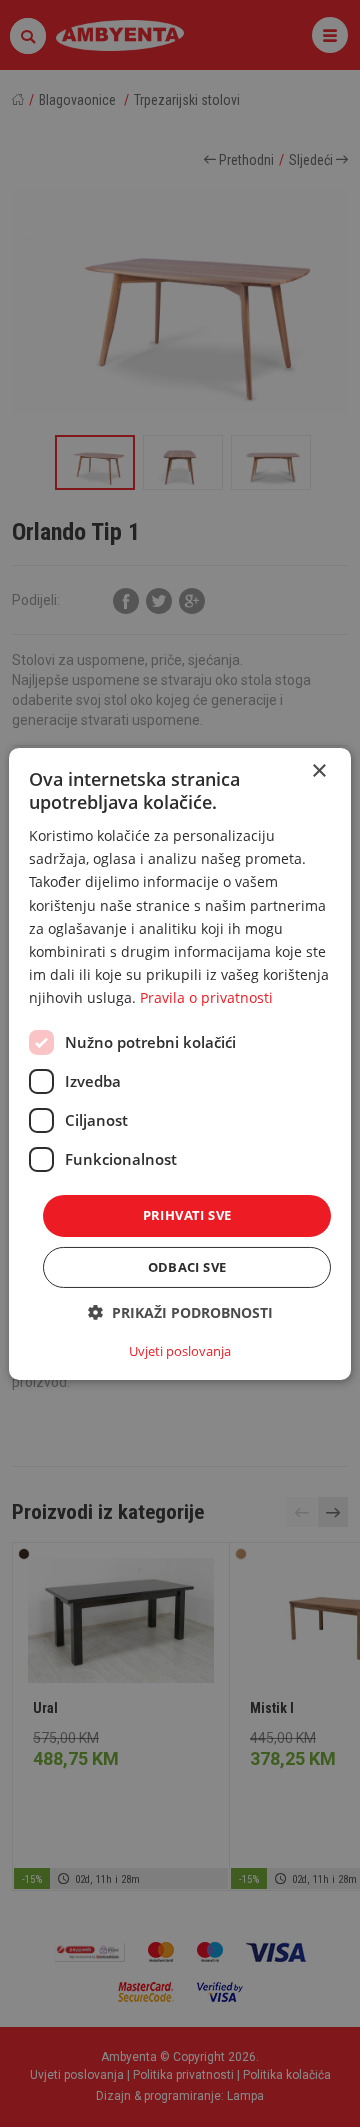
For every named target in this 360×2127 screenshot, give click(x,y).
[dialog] (180, 1063)
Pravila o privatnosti (206, 997)
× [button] (318, 770)
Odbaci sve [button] (187, 1267)
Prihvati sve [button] (187, 1215)
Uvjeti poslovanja (180, 1351)
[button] (180, 1312)
